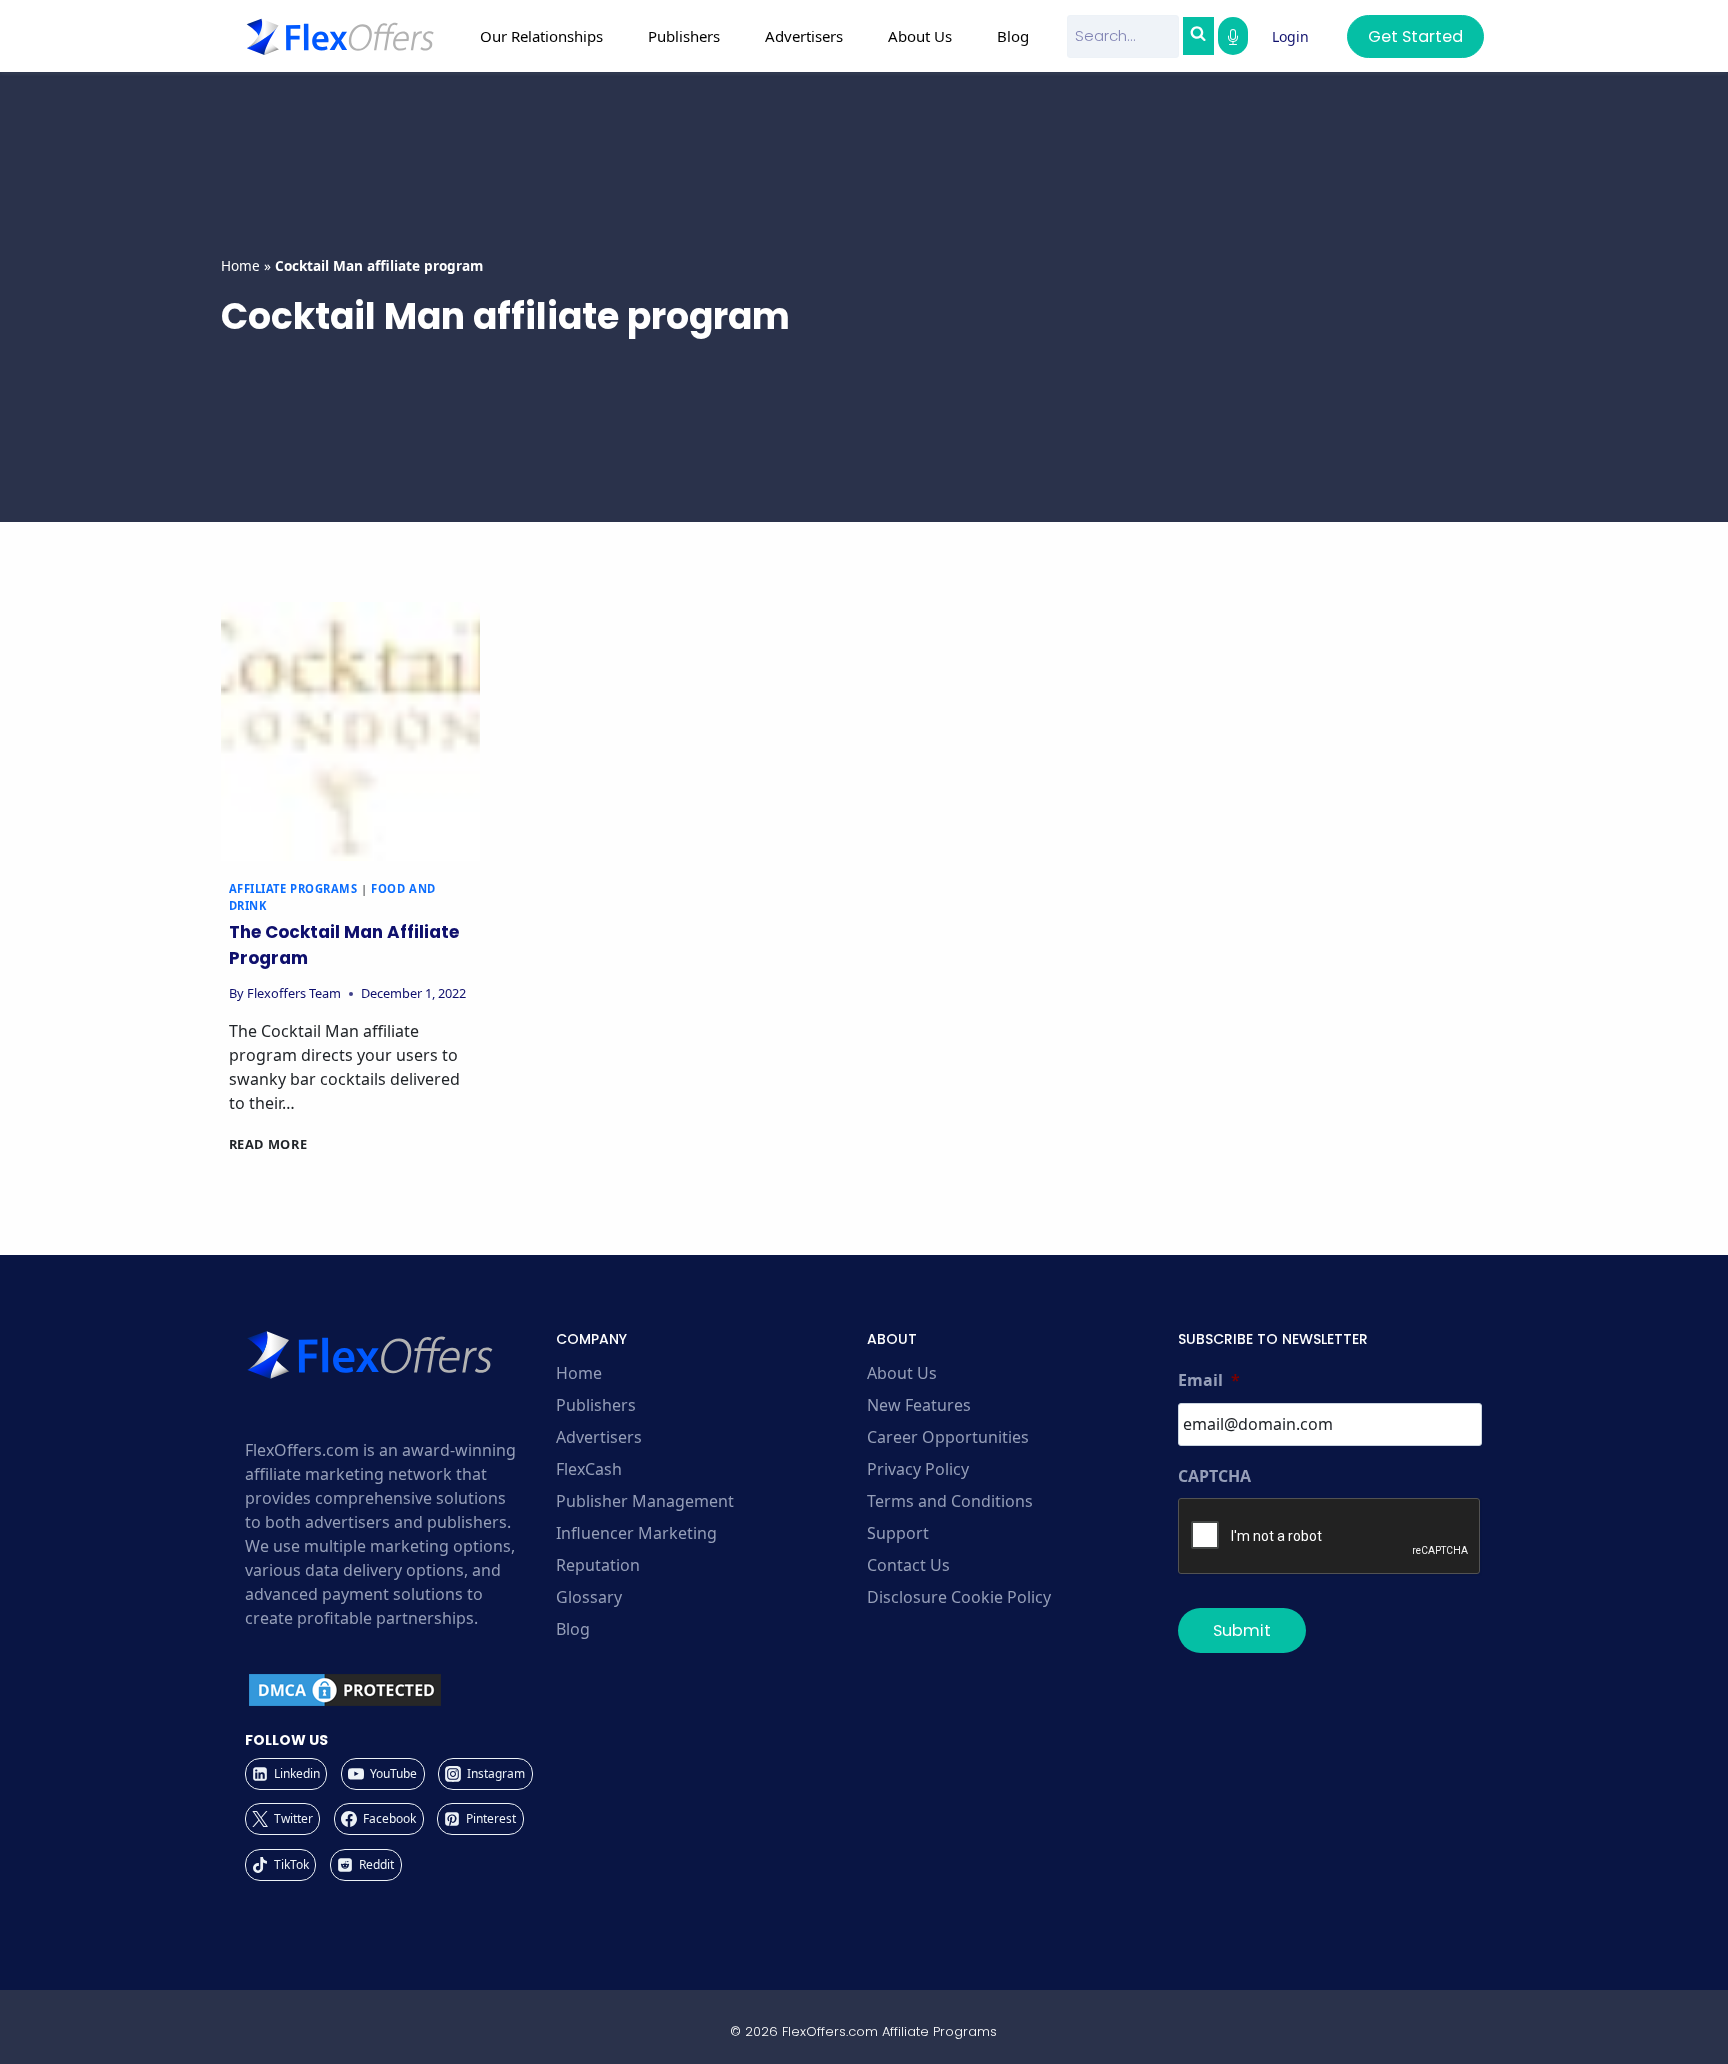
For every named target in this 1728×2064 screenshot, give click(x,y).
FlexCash (589, 1469)
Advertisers (599, 1437)
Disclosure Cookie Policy (959, 1597)
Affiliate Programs (293, 888)
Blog (1013, 36)
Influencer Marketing (636, 1533)
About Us (902, 1373)
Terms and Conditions (950, 1501)
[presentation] (350, 731)
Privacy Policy (918, 1469)
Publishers (596, 1405)
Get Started (1415, 36)
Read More (268, 1144)
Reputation (598, 1565)
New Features (919, 1405)
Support (898, 1533)
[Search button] (1198, 36)
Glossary (589, 1597)
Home (240, 265)
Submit (1242, 1630)
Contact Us (908, 1565)
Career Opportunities (948, 1437)
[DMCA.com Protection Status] (397, 1690)
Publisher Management (645, 1501)
